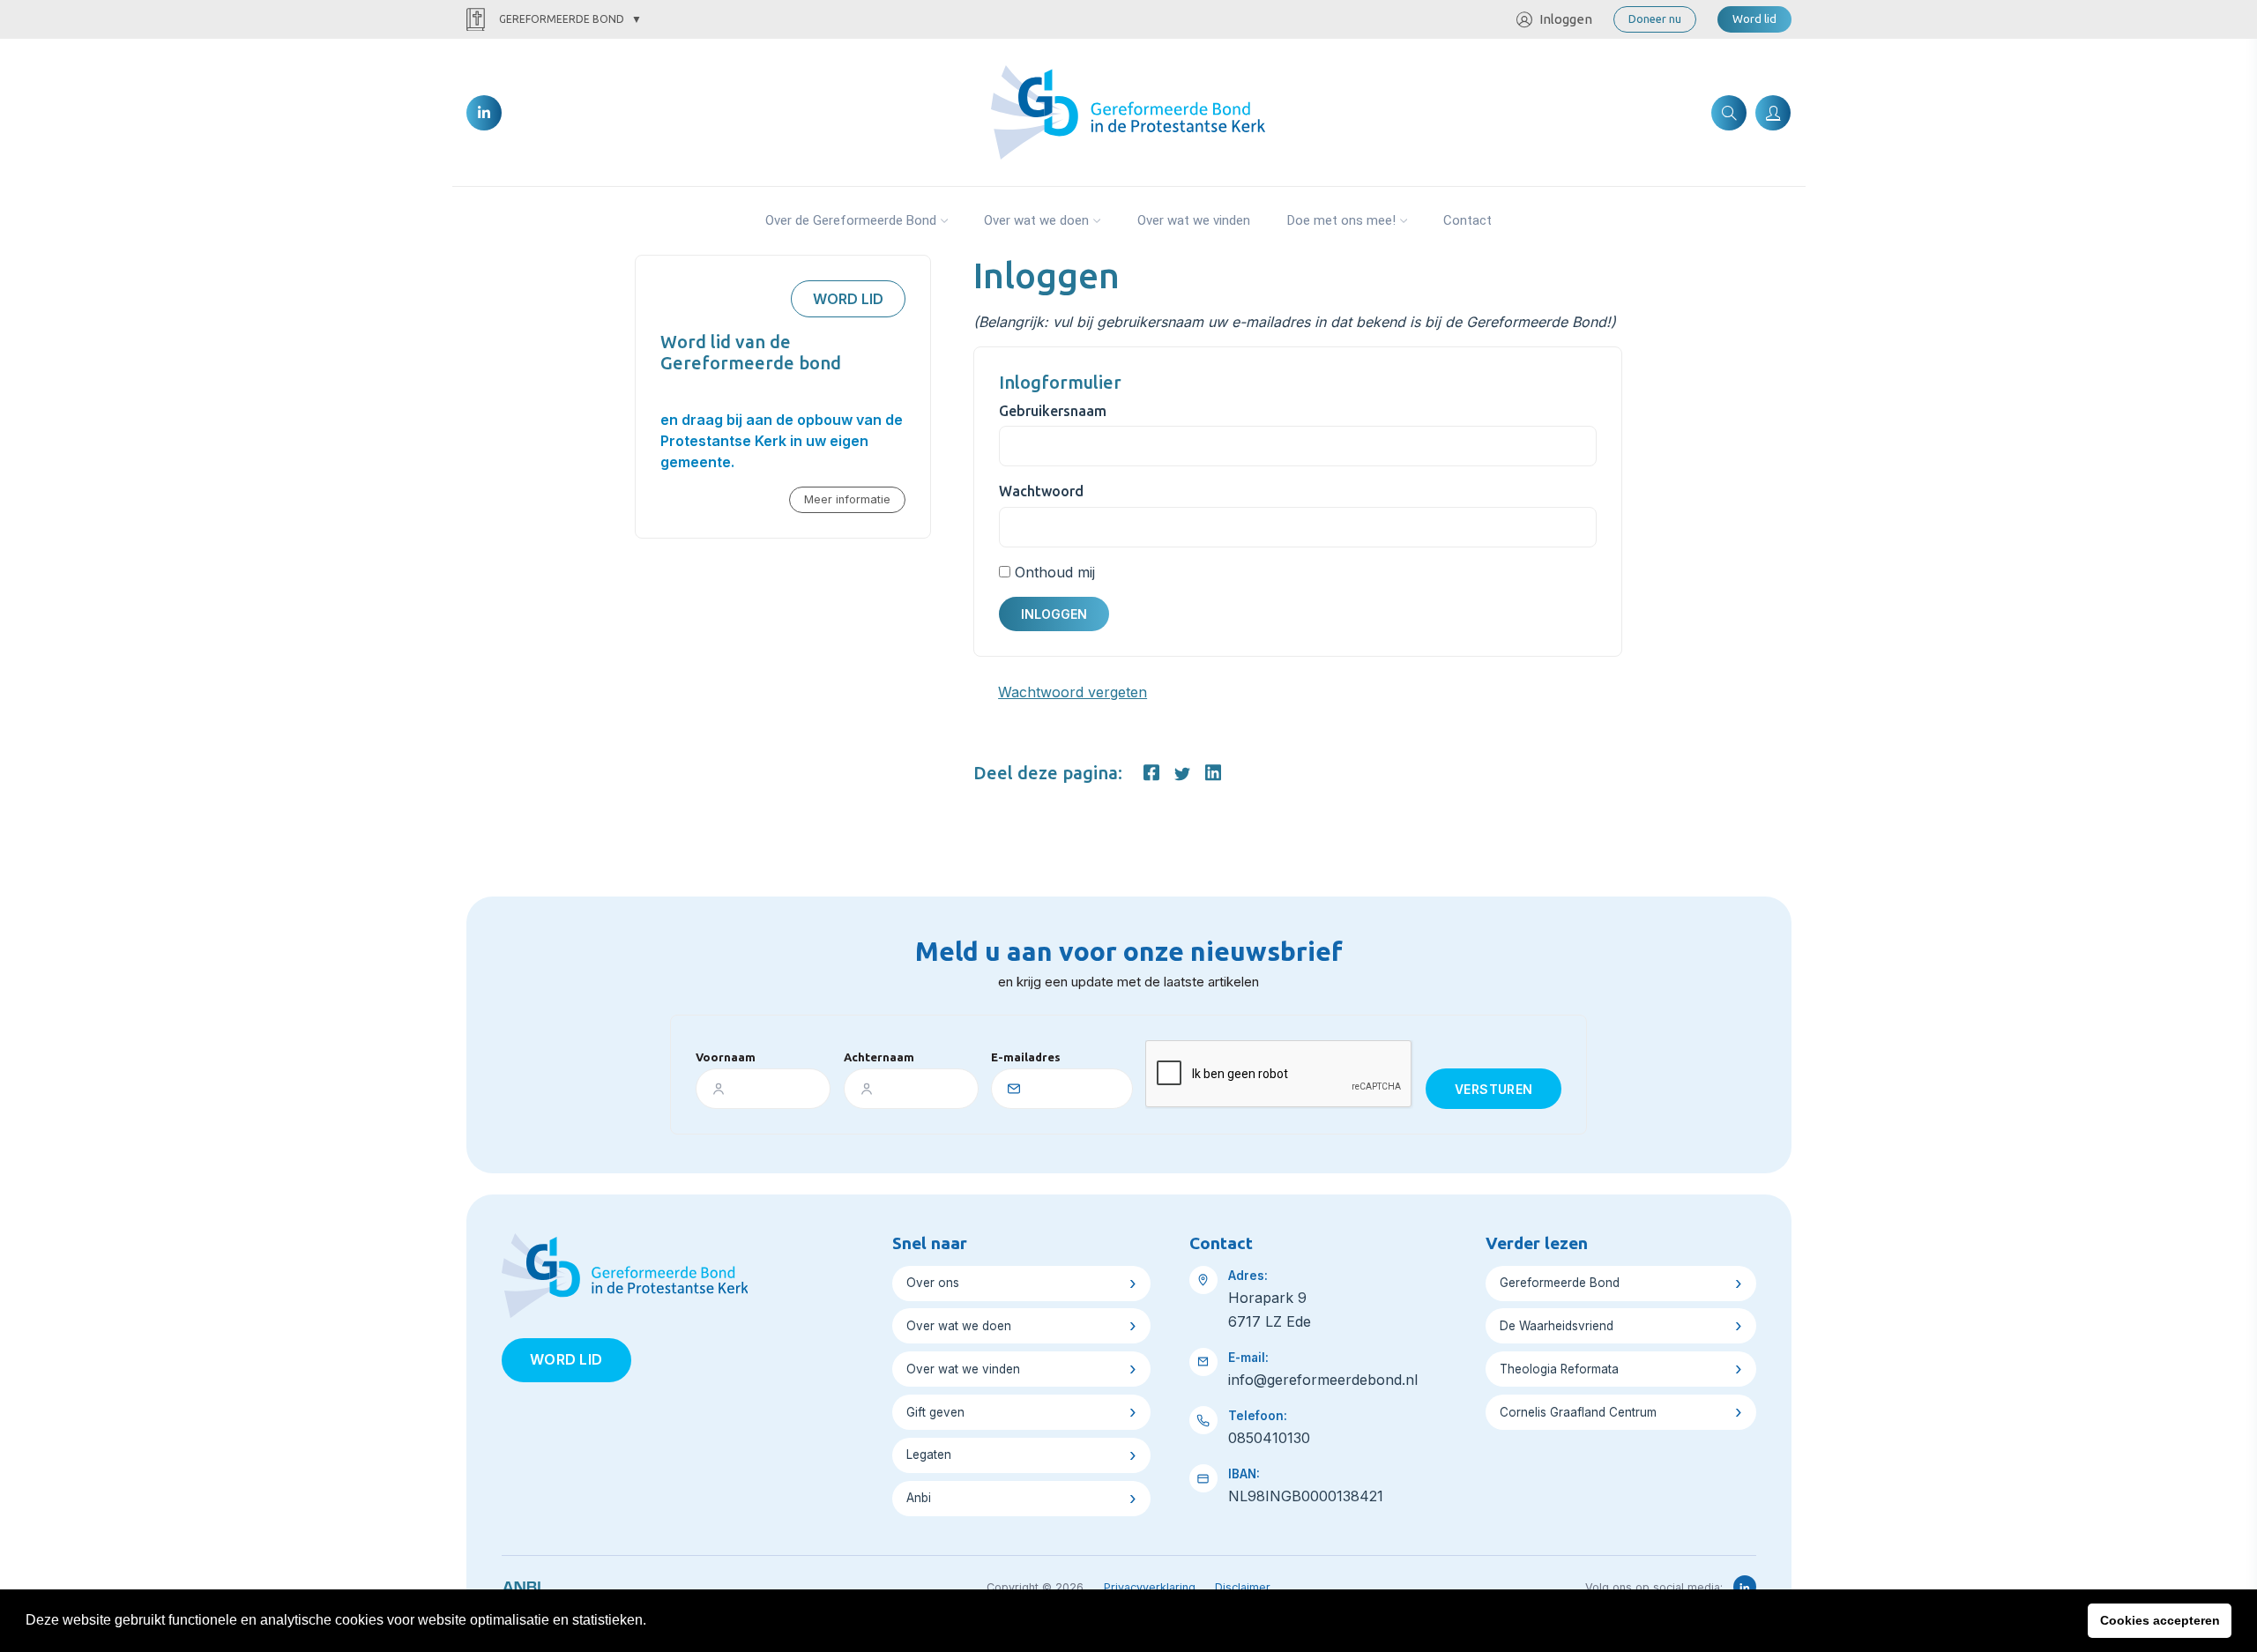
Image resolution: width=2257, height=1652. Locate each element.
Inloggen (1566, 19)
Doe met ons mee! (1341, 220)
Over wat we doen (1036, 220)
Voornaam (726, 1057)
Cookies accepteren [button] (2160, 1620)
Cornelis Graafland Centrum (1578, 1412)
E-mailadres (1026, 1057)
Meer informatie (847, 499)
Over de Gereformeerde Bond (851, 220)
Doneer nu (1655, 19)
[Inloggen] (1773, 113)
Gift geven (935, 1412)
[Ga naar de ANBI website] (521, 1584)
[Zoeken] (1729, 113)
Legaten (929, 1455)
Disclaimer (1243, 1587)
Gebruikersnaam (1053, 411)
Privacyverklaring (1150, 1587)
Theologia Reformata (1559, 1369)
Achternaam (879, 1057)
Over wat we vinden (1194, 220)
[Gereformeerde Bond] (1128, 111)
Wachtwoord (1041, 491)
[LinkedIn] (484, 113)
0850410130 (1269, 1438)
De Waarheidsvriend (1557, 1326)
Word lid (1754, 19)
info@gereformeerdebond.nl (1323, 1380)
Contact (1467, 220)
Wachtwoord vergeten (1073, 692)
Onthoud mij (1055, 572)
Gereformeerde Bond (562, 19)
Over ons (933, 1283)
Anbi (919, 1498)
